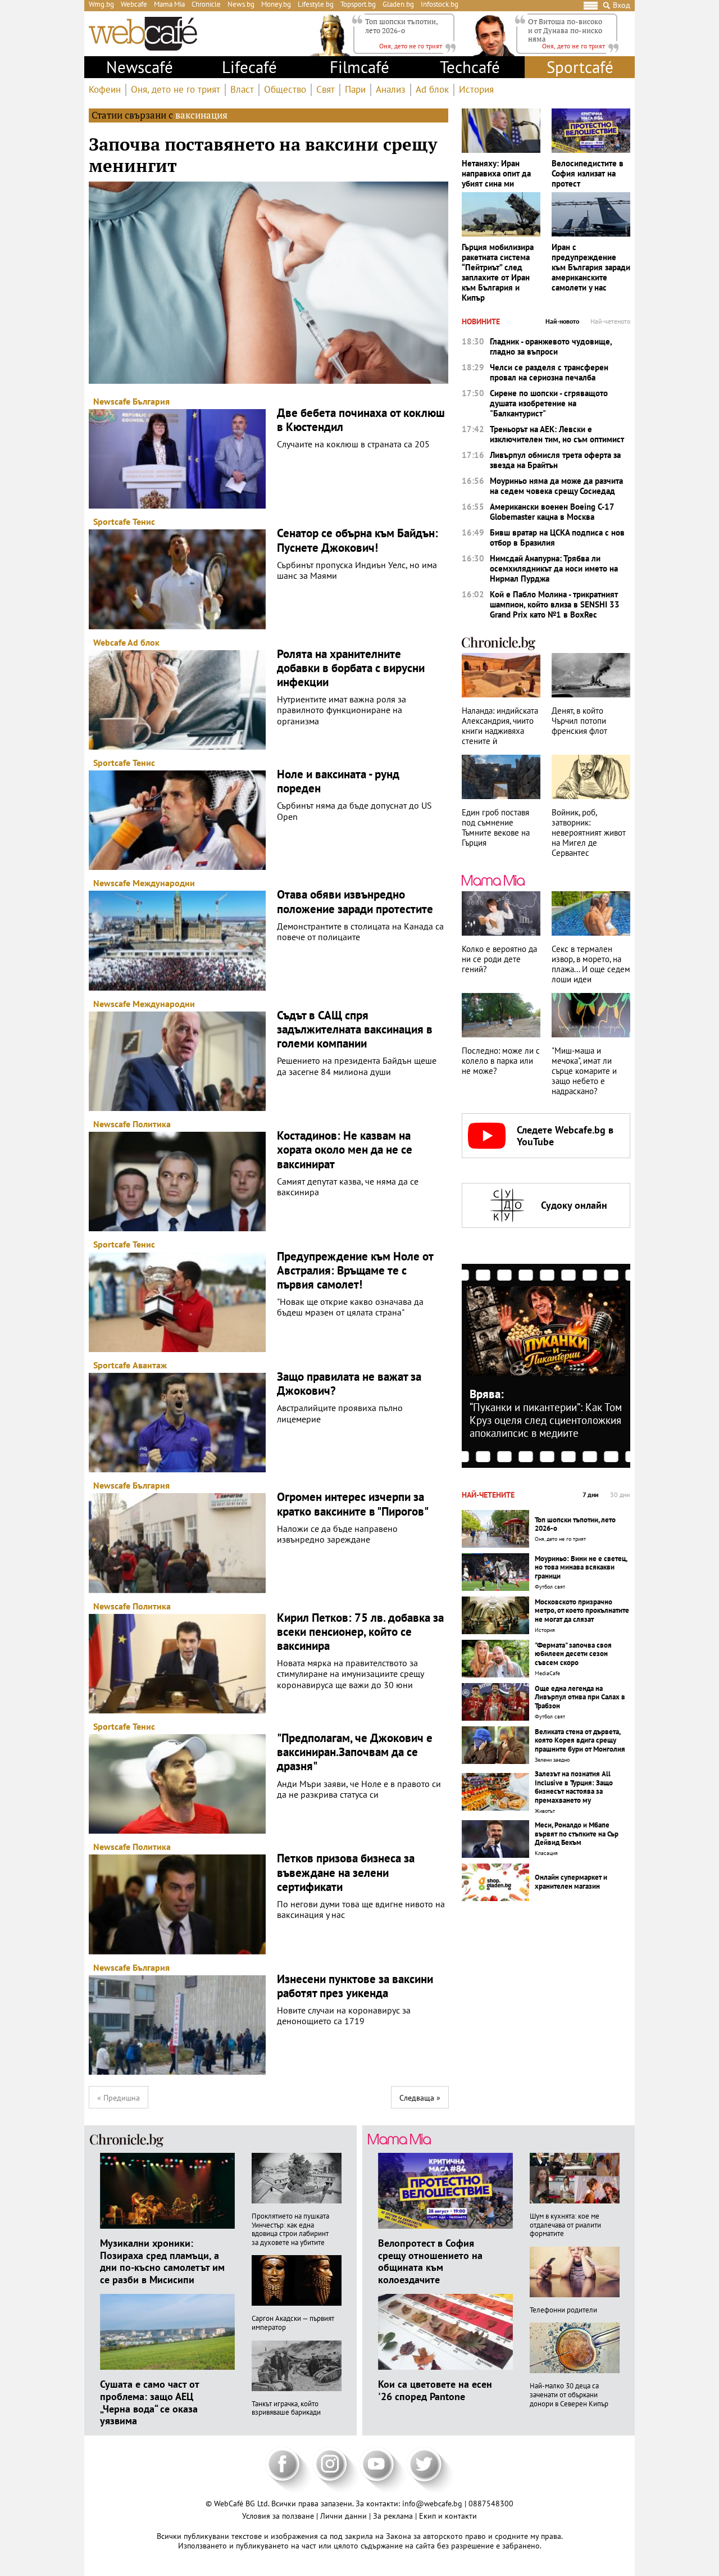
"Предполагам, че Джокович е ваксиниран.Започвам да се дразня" (355, 1752)
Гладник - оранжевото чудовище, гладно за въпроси (551, 347)
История (476, 90)
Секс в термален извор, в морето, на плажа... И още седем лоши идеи (591, 964)
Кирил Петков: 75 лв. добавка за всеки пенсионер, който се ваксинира (360, 1632)
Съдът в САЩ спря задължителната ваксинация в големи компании (355, 1030)
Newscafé (140, 67)
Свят (326, 90)
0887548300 (491, 2504)
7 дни (591, 1495)
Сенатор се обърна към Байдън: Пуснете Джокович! (358, 540)
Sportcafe (112, 521)
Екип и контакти (448, 2516)
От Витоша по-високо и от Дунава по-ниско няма (565, 30)
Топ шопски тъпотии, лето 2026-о (401, 26)
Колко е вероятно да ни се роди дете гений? (499, 959)
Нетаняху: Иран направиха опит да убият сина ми (496, 174)
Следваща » (420, 2098)
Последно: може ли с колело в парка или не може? (501, 1061)
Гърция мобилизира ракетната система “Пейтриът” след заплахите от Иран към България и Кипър (498, 273)
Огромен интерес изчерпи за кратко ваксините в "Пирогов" (353, 1504)
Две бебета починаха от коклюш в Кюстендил (361, 420)
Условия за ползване (279, 2516)
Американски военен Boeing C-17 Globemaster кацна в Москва (552, 512)
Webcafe (110, 642)
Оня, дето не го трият (176, 90)
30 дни (620, 1495)
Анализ (391, 90)
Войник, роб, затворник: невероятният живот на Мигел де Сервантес (589, 833)
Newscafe (112, 401)
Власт (242, 90)
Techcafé (470, 67)
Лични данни (345, 2516)
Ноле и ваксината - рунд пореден (338, 781)
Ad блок (432, 90)
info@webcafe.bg (432, 2504)
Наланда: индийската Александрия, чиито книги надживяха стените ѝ (500, 726)
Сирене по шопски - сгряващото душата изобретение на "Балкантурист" (549, 403)
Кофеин (105, 90)
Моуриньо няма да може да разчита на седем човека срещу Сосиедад (556, 486)
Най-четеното (610, 321)
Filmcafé (359, 67)
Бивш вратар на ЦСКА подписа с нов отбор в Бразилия (557, 538)
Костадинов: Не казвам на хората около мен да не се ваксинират (345, 1150)
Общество (285, 90)
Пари (355, 90)
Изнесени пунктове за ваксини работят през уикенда (355, 1986)
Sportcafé (580, 67)
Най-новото (562, 321)
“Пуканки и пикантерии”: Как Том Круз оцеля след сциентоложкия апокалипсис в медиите (546, 1420)
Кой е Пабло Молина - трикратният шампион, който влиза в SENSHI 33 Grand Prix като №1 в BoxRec (555, 605)
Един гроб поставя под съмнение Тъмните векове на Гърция (496, 828)
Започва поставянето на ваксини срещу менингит (263, 155)
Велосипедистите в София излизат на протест (588, 174)
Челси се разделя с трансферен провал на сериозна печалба (549, 373)
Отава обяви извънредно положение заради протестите (355, 901)
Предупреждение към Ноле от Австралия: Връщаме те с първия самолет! (355, 1271)
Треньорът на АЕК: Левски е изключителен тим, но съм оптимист (557, 434)
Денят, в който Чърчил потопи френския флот (579, 721)
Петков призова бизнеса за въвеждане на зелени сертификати (346, 1872)
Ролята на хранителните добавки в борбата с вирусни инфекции (351, 668)
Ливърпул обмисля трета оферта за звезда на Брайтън (555, 460)
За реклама (394, 2516)
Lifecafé (249, 67)
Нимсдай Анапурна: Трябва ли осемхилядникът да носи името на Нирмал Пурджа (554, 569)
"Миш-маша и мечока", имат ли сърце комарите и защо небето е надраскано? (584, 1071)
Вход (622, 5)
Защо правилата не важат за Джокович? (349, 1384)
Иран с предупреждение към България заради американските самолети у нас (591, 267)
